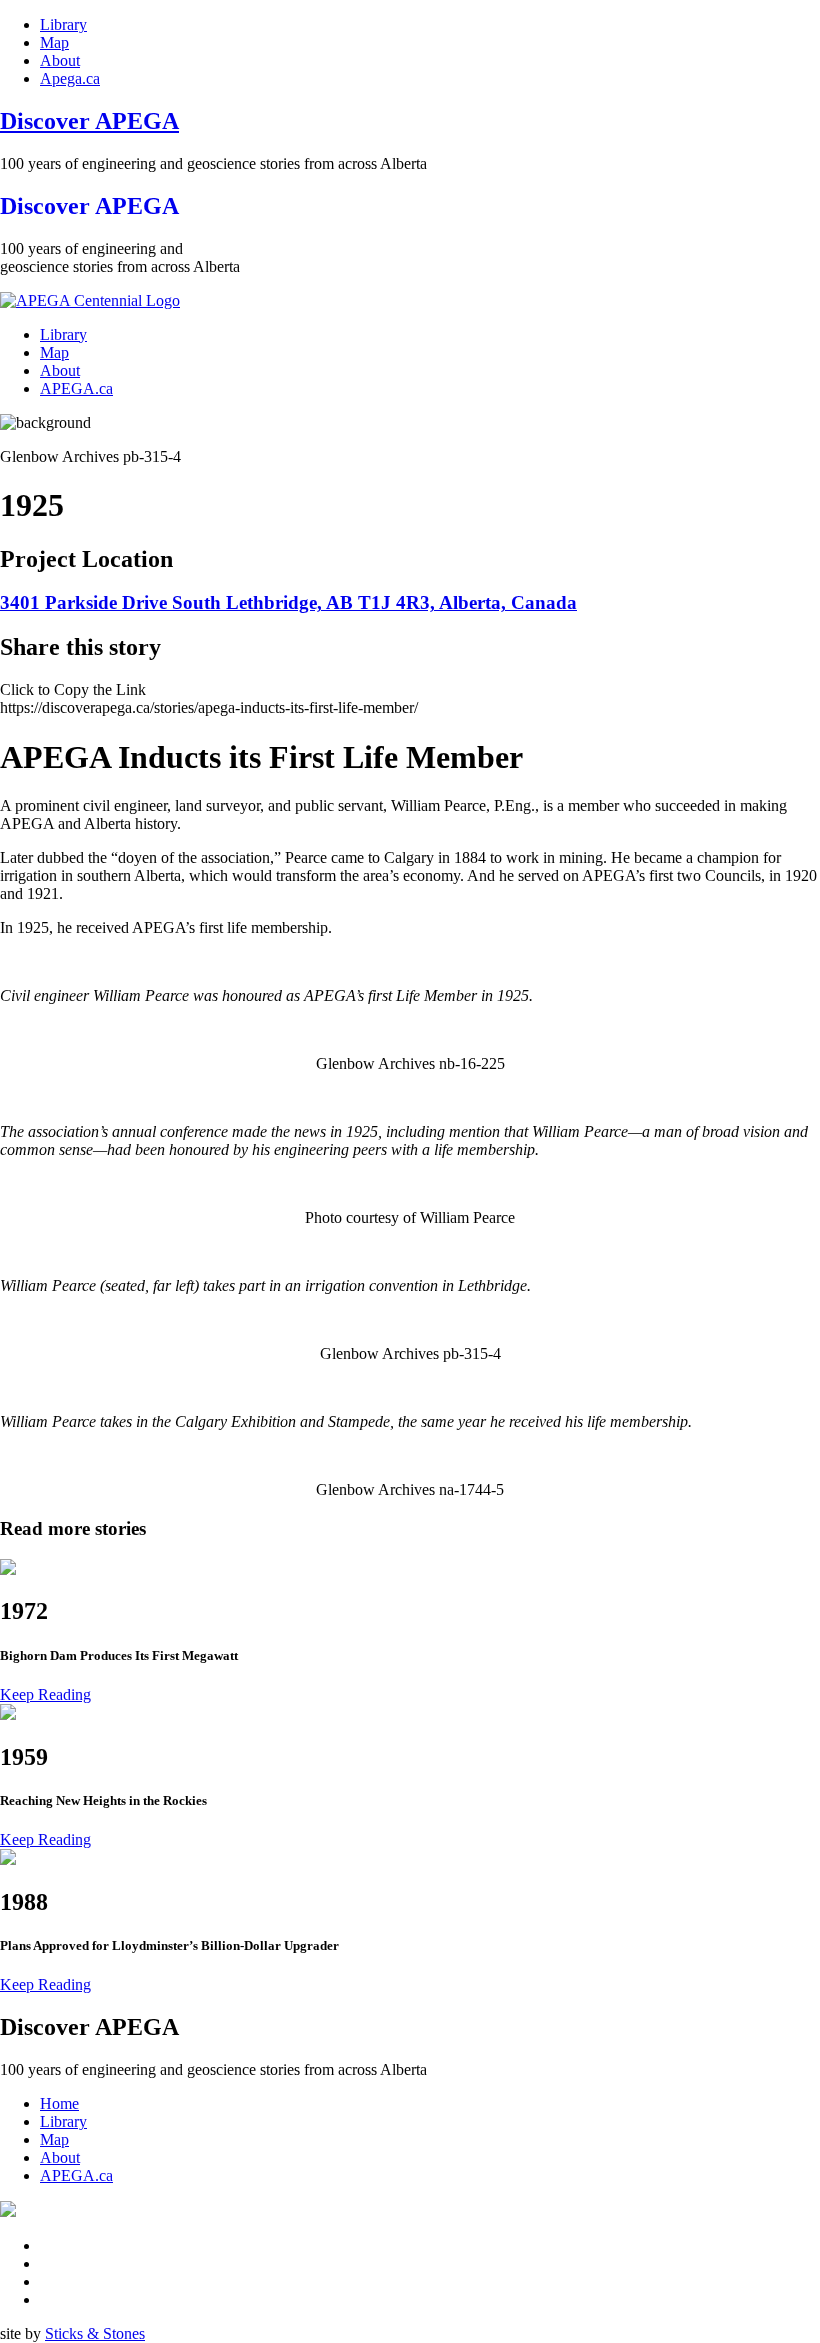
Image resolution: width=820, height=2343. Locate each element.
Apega (70, 78)
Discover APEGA (89, 121)
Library (63, 24)
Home (59, 2103)
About (60, 60)
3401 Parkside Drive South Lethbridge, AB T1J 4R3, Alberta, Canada (288, 602)
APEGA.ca (76, 388)
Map (54, 42)
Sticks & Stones (95, 2333)
